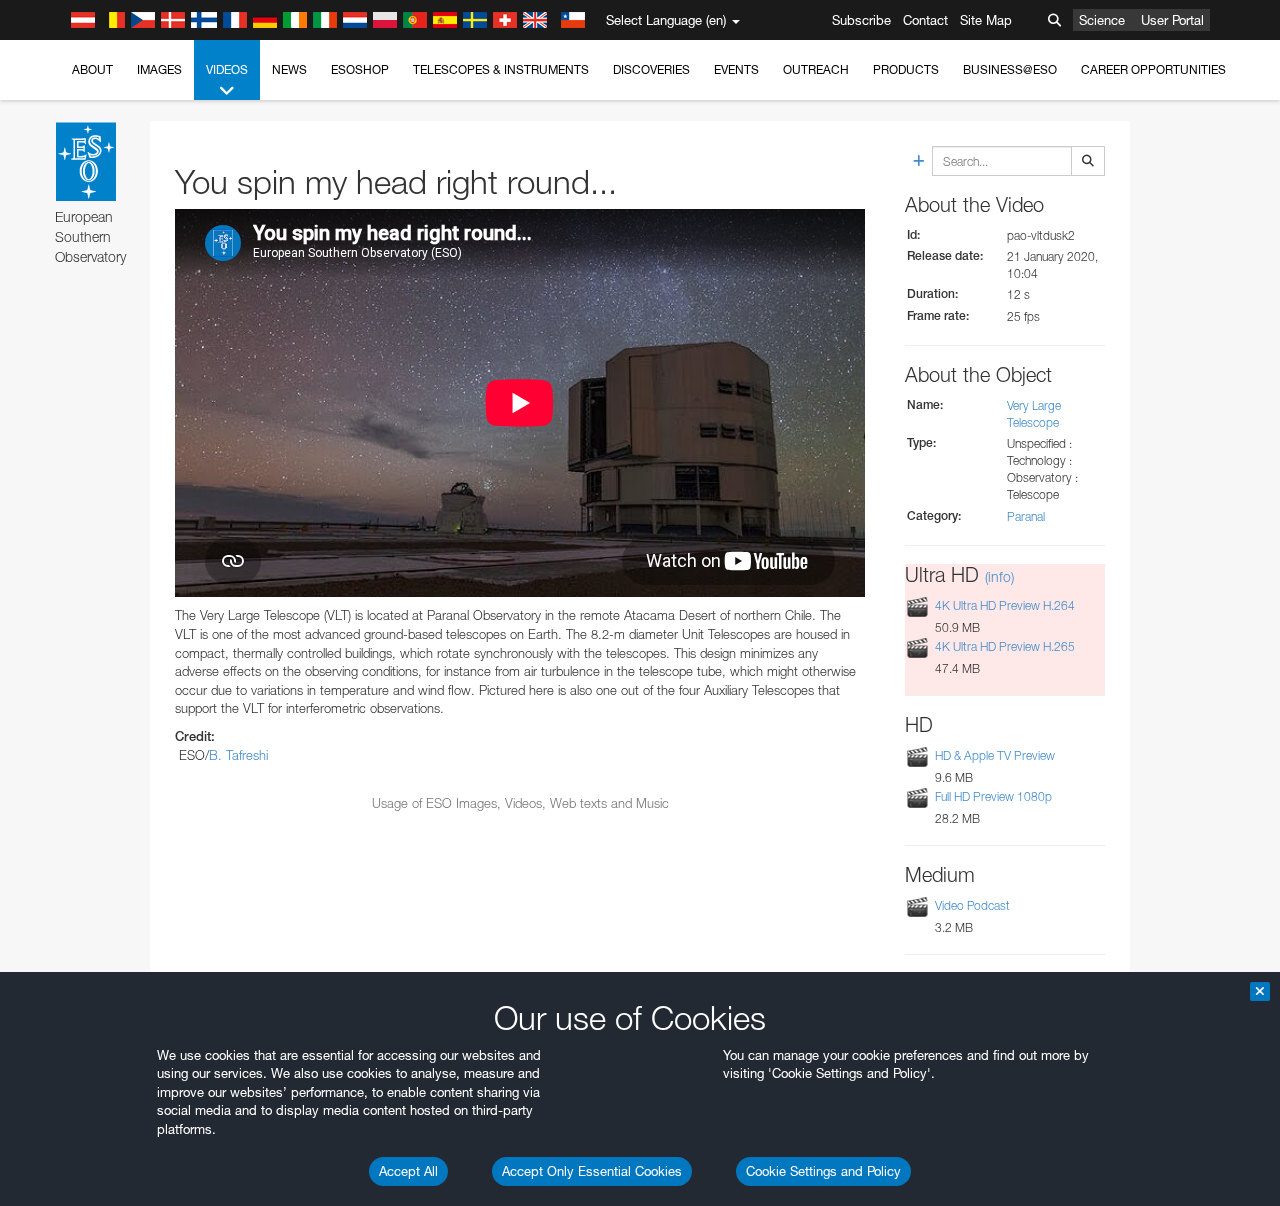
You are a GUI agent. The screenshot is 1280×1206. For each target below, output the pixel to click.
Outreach (816, 69)
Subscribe (861, 20)
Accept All (408, 1171)
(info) (999, 576)
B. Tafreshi (238, 755)
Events (736, 69)
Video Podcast (972, 905)
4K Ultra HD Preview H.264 (1005, 605)
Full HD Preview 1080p (993, 796)
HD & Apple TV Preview (995, 755)
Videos (227, 69)
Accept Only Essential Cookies (592, 1171)
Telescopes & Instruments (501, 69)
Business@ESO (1010, 69)
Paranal (1026, 516)
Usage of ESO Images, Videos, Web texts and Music (520, 803)
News (289, 69)
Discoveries (651, 69)
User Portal (1172, 20)
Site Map (986, 20)
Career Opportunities (1153, 69)
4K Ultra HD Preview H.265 (1005, 646)
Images (159, 69)
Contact (925, 20)
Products (906, 69)
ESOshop (360, 69)
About (92, 69)
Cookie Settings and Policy (823, 1171)
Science (1102, 20)
